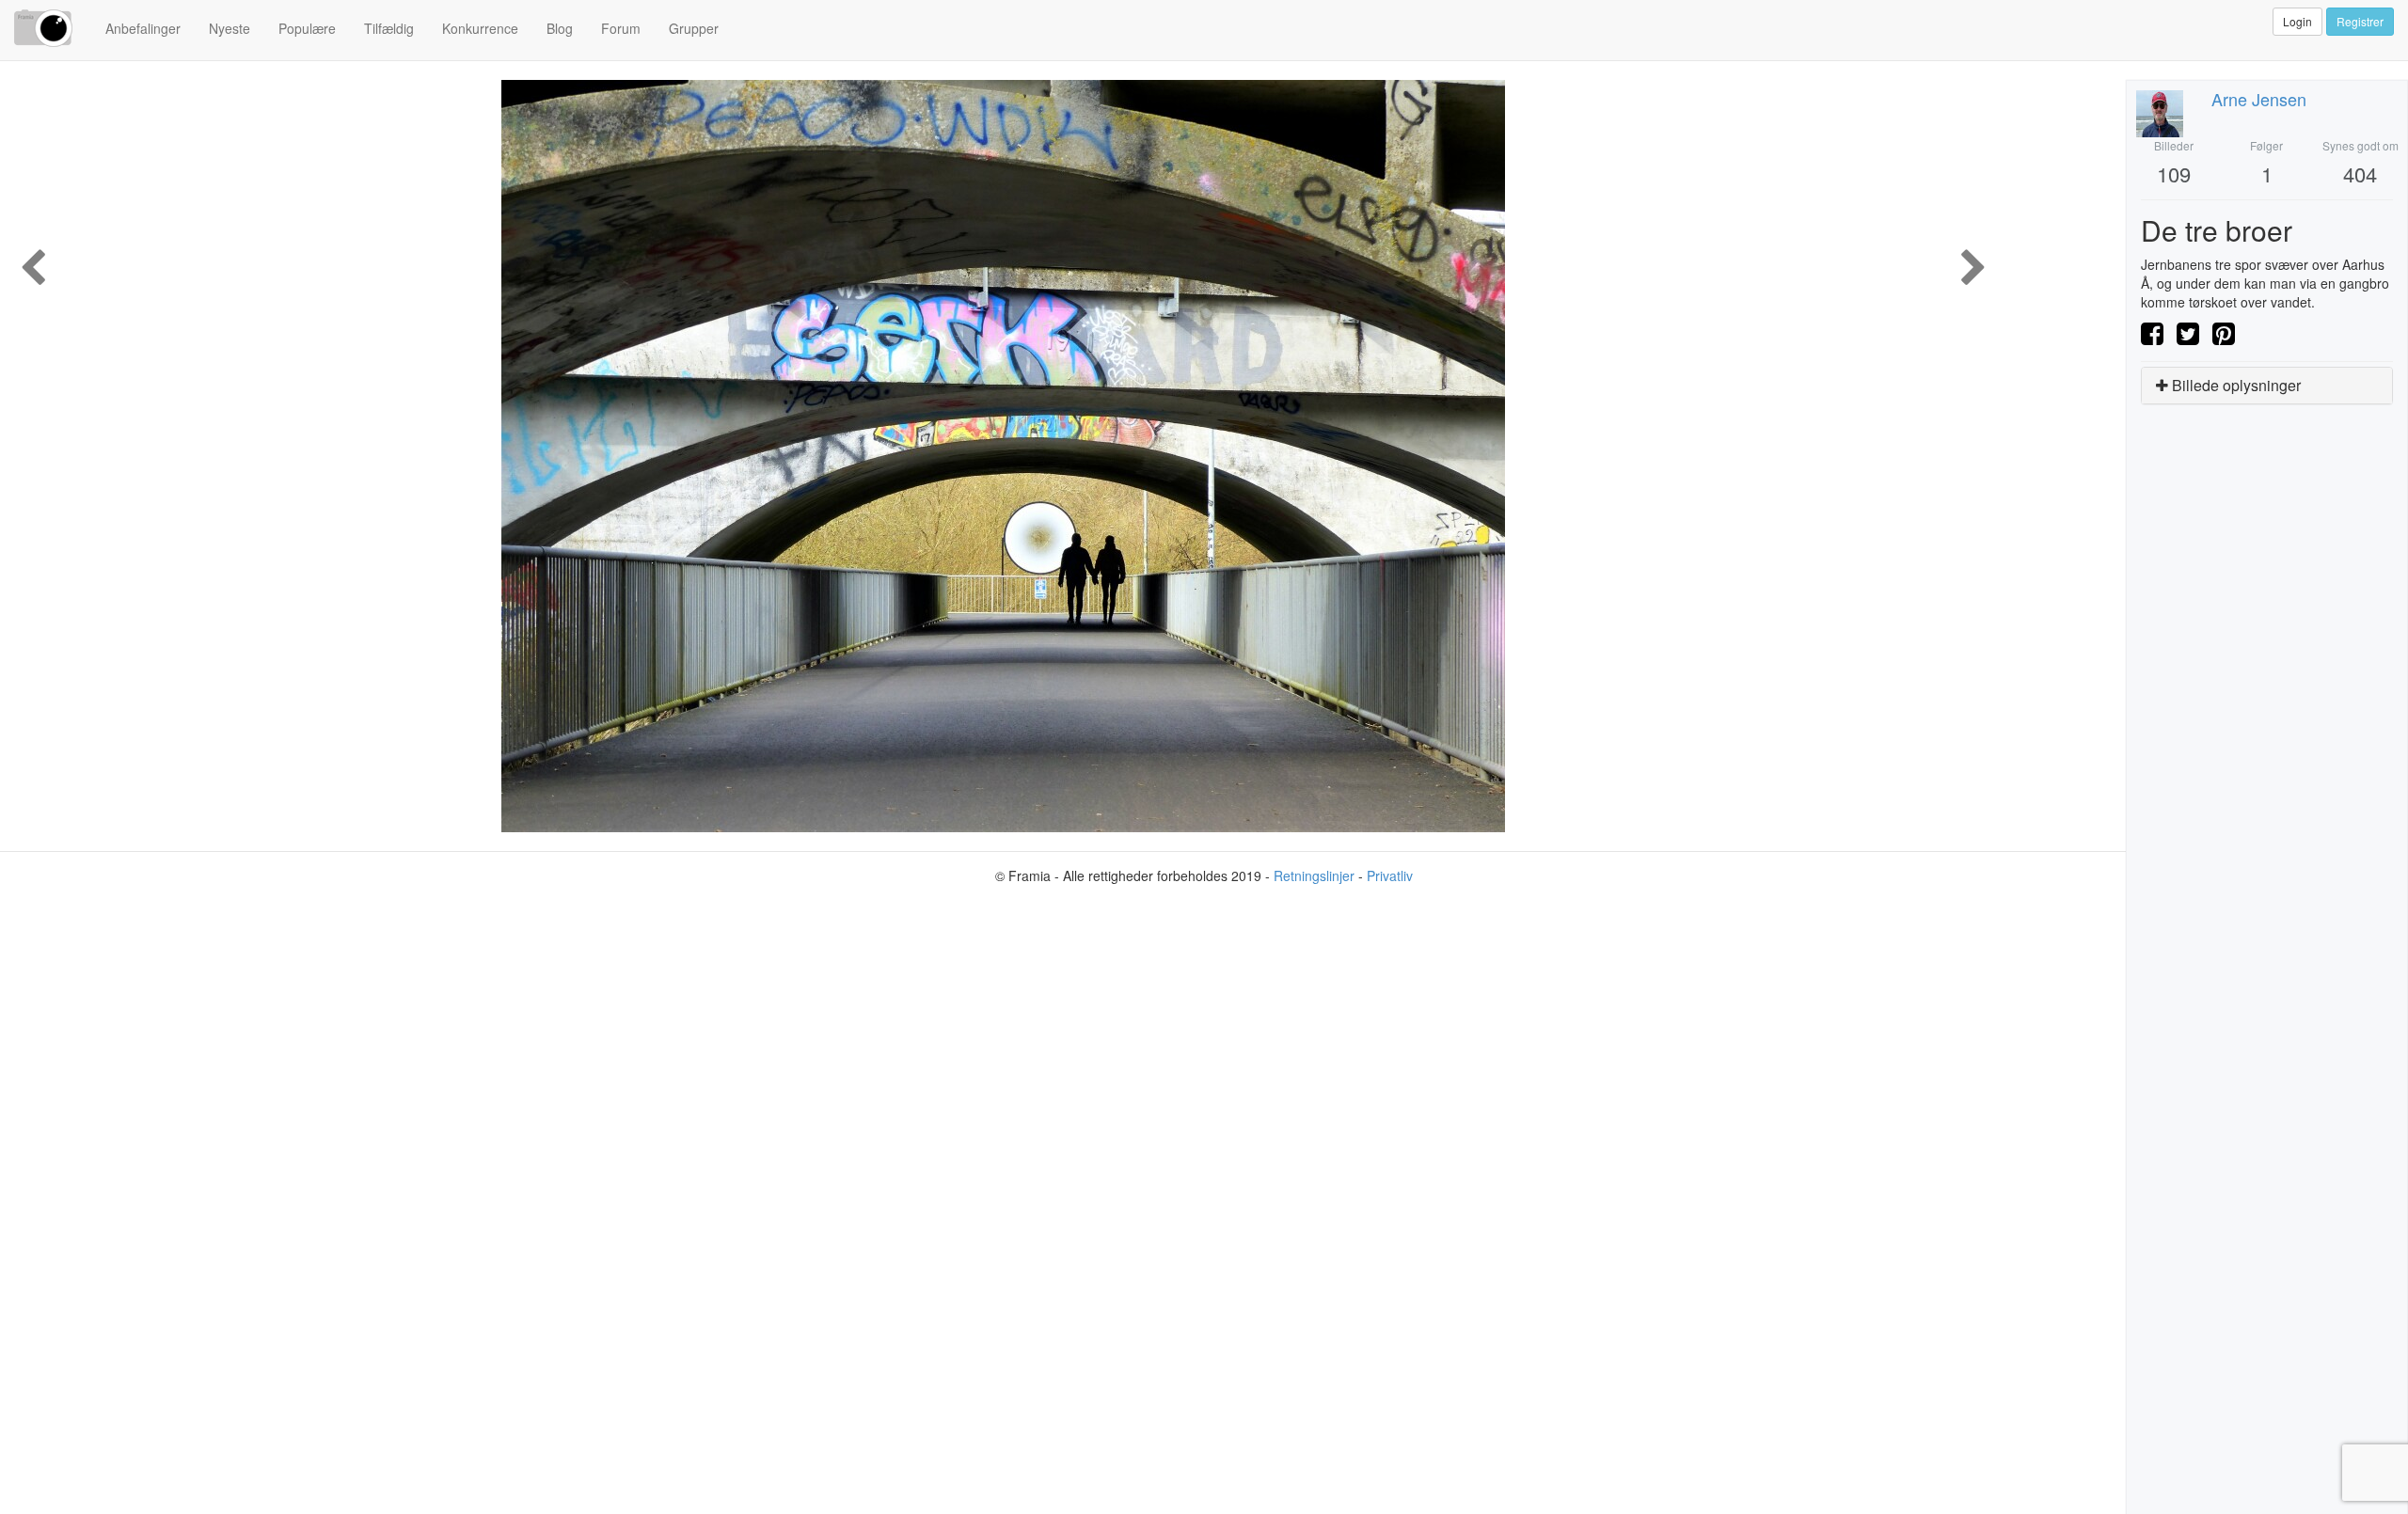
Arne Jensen (2259, 99)
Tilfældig (389, 28)
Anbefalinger (143, 28)
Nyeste (230, 28)
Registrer (2360, 21)
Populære (307, 28)
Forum (621, 28)
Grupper (694, 28)
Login (2297, 21)
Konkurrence (480, 28)
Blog (560, 28)
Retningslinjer (1314, 875)
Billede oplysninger (2234, 385)
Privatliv (1390, 875)
